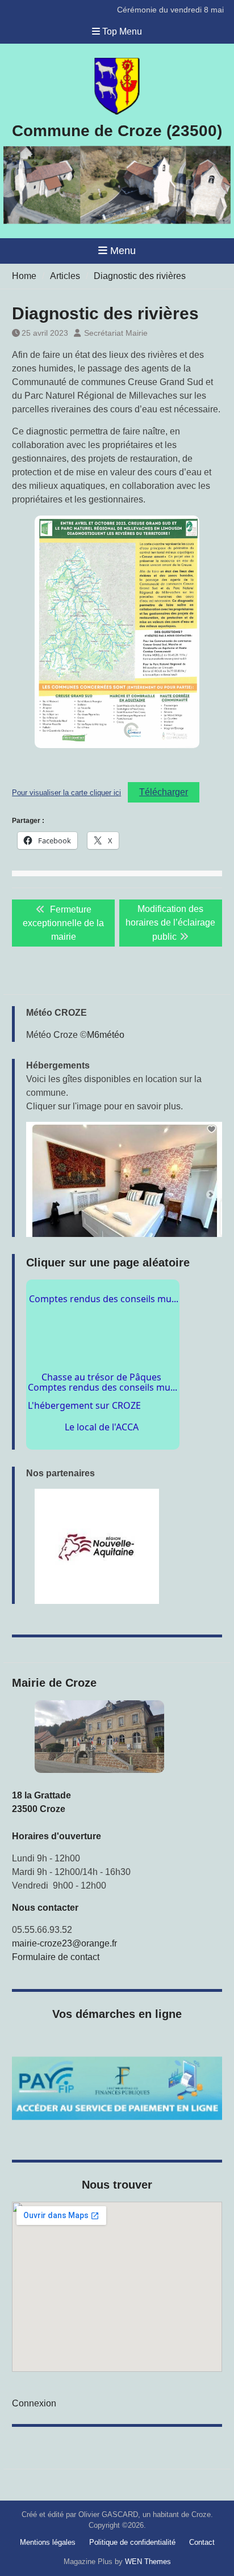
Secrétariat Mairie (116, 333)
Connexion (34, 2403)
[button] (124, 1179)
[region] (124, 1546)
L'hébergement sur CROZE (99, 1378)
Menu (123, 251)
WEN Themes (148, 2562)
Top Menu (122, 31)
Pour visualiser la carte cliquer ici (66, 793)
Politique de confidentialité (132, 2542)
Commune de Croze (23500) (117, 131)
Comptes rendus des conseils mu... (102, 1401)
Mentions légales (48, 2542)
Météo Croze (52, 1035)
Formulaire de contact (56, 1957)
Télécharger (164, 792)
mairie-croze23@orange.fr (64, 1943)
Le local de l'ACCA (114, 1355)
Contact (202, 2542)
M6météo (106, 1035)
